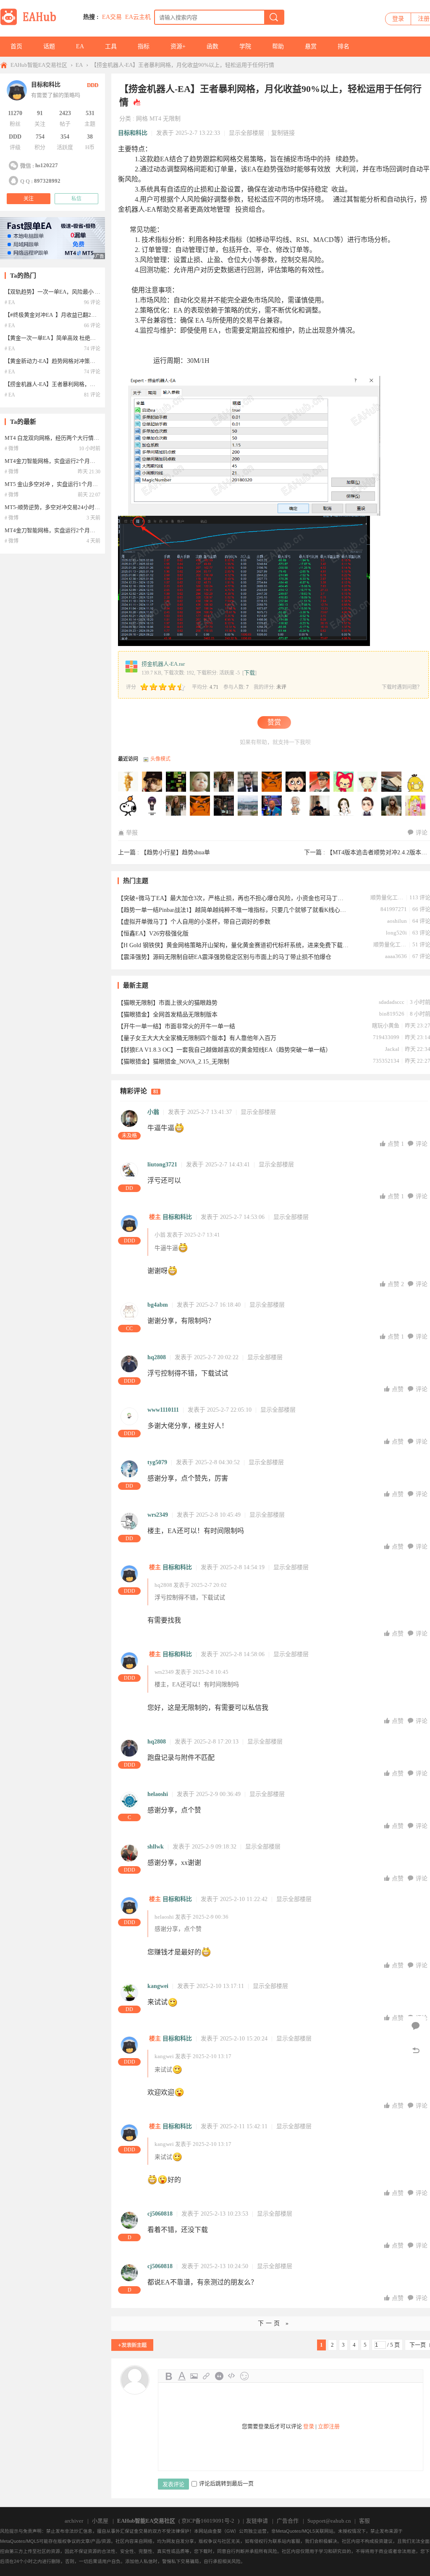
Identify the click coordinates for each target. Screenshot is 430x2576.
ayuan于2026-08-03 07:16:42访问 (152, 806)
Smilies (244, 2376)
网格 (142, 119)
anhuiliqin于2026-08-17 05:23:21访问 (296, 782)
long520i (396, 933)
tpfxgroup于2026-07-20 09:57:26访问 (392, 806)
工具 (111, 46)
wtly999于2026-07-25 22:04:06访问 (248, 806)
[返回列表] (416, 2051)
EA (80, 46)
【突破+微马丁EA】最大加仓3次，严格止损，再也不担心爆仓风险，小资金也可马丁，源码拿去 (233, 898)
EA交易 (112, 17)
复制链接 (283, 133)
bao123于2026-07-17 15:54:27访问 (416, 806)
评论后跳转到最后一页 (226, 2483)
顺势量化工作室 (387, 897)
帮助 (278, 46)
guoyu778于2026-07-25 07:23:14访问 (296, 806)
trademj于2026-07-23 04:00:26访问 (368, 806)
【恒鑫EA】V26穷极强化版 (153, 934)
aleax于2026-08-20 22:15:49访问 (176, 782)
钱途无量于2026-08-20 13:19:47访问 (200, 782)
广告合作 (288, 2521)
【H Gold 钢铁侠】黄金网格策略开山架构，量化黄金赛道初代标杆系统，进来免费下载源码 (233, 945)
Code (232, 2376)
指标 (144, 46)
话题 (49, 46)
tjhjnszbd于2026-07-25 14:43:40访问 (272, 806)
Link (207, 2376)
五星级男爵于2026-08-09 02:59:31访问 (128, 806)
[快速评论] (416, 2026)
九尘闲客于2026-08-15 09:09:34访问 (392, 782)
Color (181, 2376)
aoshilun (397, 921)
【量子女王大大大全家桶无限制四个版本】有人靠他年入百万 (197, 1038)
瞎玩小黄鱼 (386, 1025)
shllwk (156, 1847)
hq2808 (157, 1357)
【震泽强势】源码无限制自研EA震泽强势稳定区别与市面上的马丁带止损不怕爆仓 (224, 957)
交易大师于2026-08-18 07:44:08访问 (248, 782)
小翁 (153, 1112)
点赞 (396, 1144)
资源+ (178, 46)
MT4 (155, 119)
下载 (249, 673)
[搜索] (274, 17)
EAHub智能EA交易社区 (39, 65)
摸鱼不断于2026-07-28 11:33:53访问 (176, 806)
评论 (422, 833)
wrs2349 (158, 1515)
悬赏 (311, 46)
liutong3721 (162, 1165)
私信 (76, 199)
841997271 (394, 909)
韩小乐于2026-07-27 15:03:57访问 (200, 806)
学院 (245, 46)
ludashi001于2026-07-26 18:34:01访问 (224, 806)
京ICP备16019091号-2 (208, 2521)
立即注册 (329, 2426)
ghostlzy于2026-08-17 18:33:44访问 (272, 782)
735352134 (386, 1061)
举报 (132, 833)
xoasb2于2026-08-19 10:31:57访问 (224, 782)
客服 (364, 2521)
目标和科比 (133, 133)
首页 (16, 46)
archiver (74, 2521)
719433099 (386, 1037)
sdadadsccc (392, 1002)
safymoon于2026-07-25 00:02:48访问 (320, 806)
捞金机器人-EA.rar (163, 664)
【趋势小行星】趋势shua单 (175, 852)
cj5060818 (160, 2214)
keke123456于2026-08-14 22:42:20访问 (416, 782)
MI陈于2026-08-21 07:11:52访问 (152, 782)
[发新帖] (132, 2345)
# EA (10, 302)
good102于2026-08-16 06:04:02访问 (344, 782)
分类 (125, 119)
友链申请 (257, 2521)
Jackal (392, 1049)
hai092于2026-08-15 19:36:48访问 (368, 782)
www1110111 (163, 1410)
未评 (281, 687)
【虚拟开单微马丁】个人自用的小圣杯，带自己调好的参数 (194, 922)
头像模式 (160, 759)
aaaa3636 (396, 956)
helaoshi (158, 1794)
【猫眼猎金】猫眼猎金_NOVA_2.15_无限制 (173, 1062)
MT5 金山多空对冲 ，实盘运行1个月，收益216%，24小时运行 (80, 484)
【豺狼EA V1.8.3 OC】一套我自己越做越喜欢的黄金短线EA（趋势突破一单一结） (224, 1050)
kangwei (158, 1986)
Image (194, 2376)
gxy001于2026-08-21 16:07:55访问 (128, 782)
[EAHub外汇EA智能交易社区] (31, 24)
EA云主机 (138, 17)
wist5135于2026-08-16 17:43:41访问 (320, 782)
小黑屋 (100, 2521)
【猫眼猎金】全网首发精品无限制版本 (168, 1015)
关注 (29, 199)
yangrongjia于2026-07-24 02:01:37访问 (344, 806)
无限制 (172, 119)
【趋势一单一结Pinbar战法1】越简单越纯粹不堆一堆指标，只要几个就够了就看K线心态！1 (233, 910)
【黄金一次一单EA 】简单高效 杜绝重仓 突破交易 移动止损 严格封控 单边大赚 (99, 338)
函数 (212, 46)
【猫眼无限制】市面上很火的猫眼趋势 (168, 1003)
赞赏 (274, 722)
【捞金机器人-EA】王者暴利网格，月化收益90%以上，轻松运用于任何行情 (183, 65)
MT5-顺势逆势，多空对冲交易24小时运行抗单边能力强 (71, 507)
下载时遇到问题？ (402, 687)
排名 (343, 46)
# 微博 (12, 449)
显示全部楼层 (246, 133)
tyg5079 (157, 1462)
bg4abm (158, 1305)
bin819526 (392, 1014)
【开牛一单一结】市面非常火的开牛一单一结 (176, 1026)
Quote (219, 2376)
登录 (398, 19)
